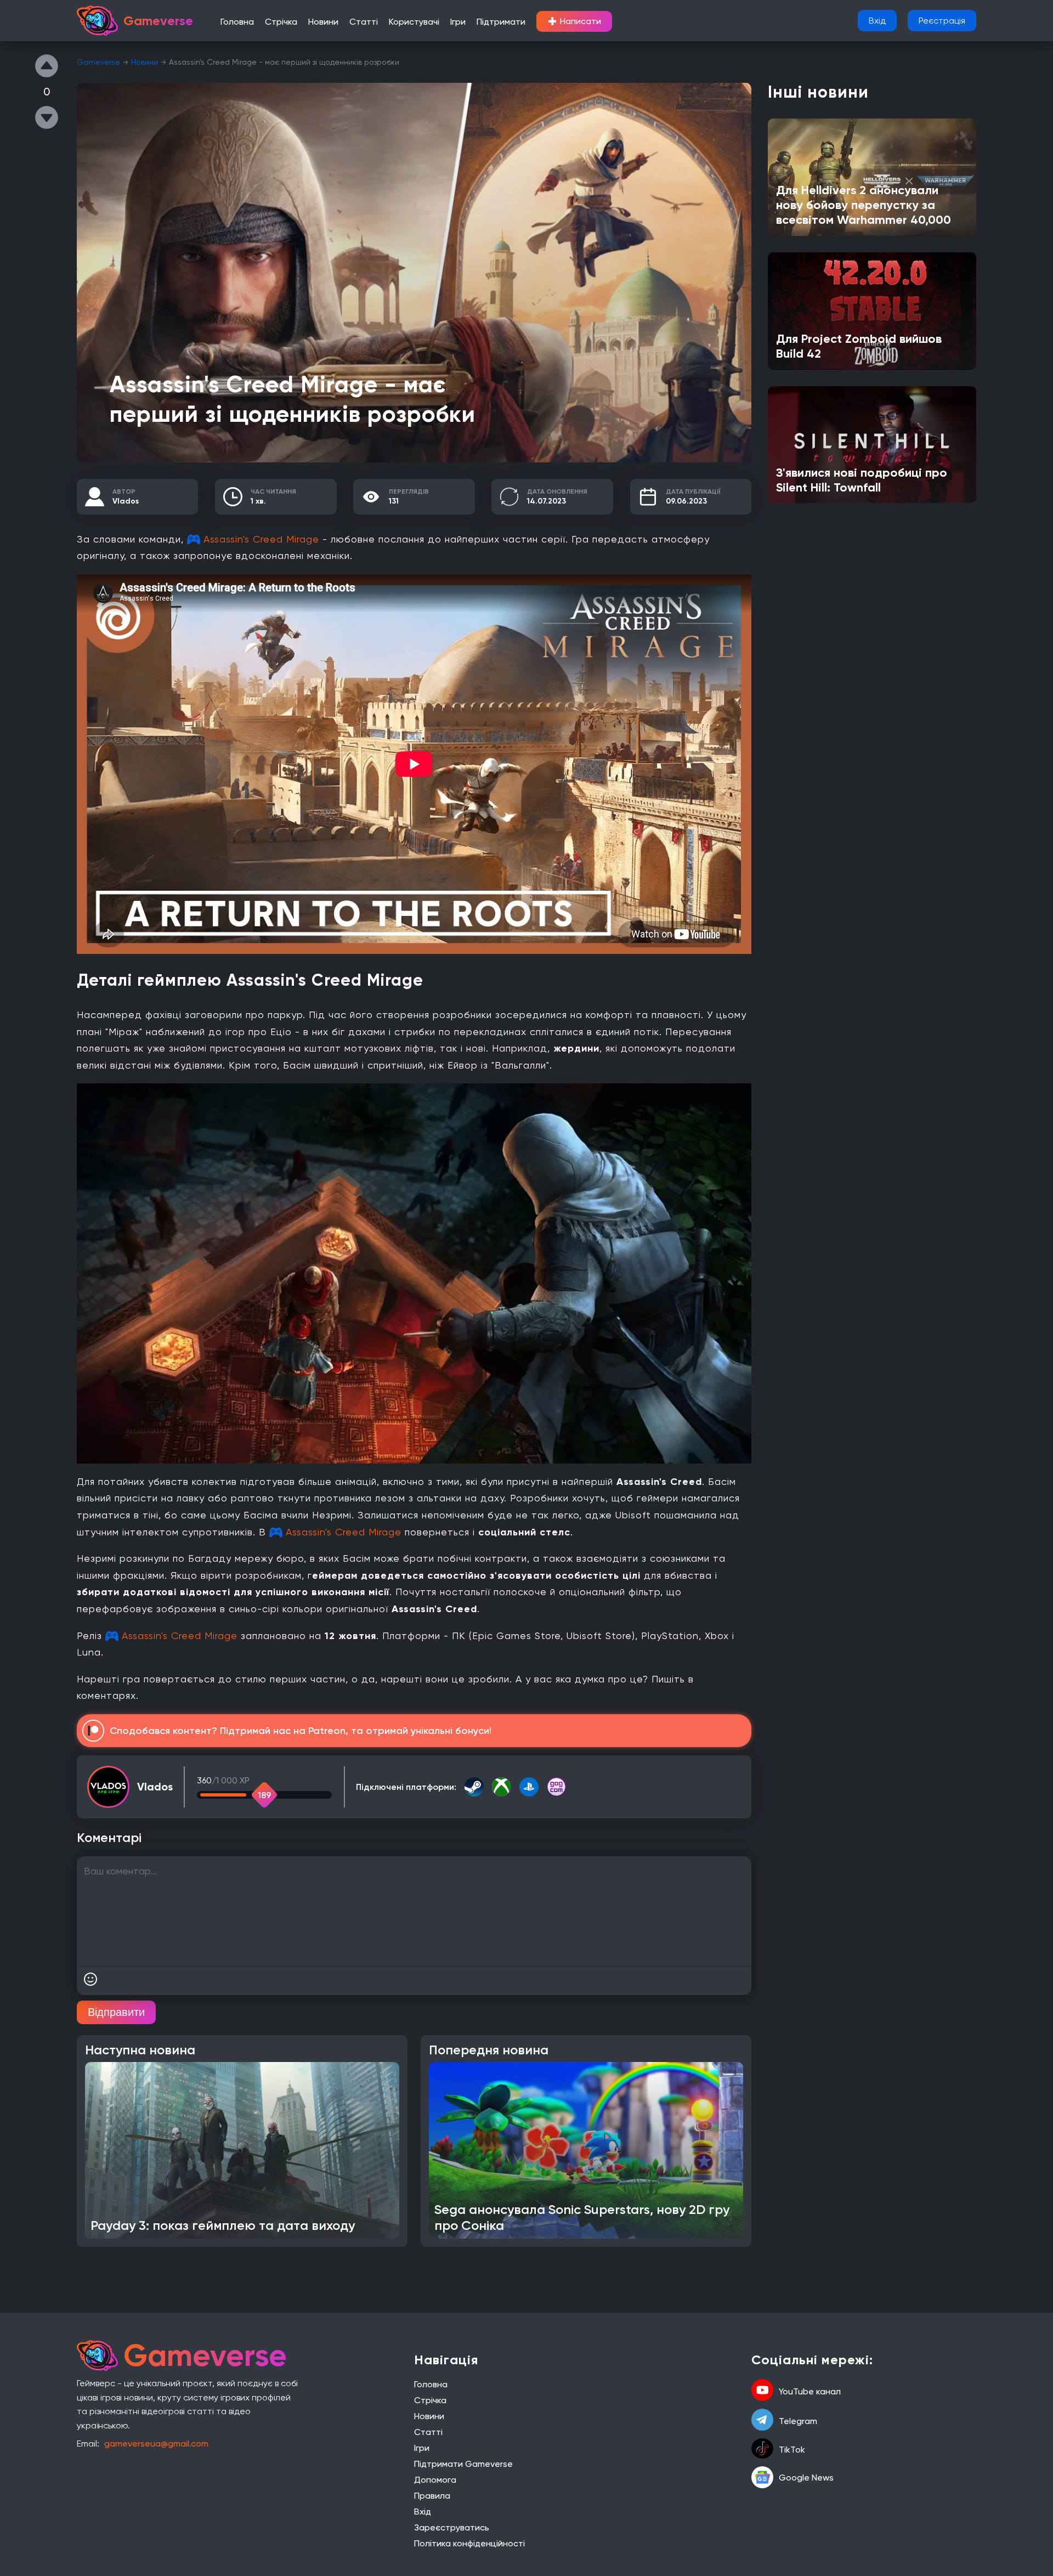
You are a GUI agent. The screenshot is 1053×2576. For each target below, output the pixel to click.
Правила (432, 2496)
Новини (323, 22)
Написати (574, 21)
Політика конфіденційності (469, 2543)
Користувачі (414, 22)
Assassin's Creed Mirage (261, 539)
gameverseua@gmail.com (156, 2444)
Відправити (116, 2012)
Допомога (435, 2480)
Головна (237, 22)
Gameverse (98, 62)
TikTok (792, 2450)
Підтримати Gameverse (463, 2464)
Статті (364, 22)
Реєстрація (942, 21)
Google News (806, 2478)
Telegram (798, 2421)
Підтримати (501, 22)
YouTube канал (810, 2391)
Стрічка (281, 22)
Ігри (458, 22)
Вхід (877, 21)
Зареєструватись (452, 2527)
